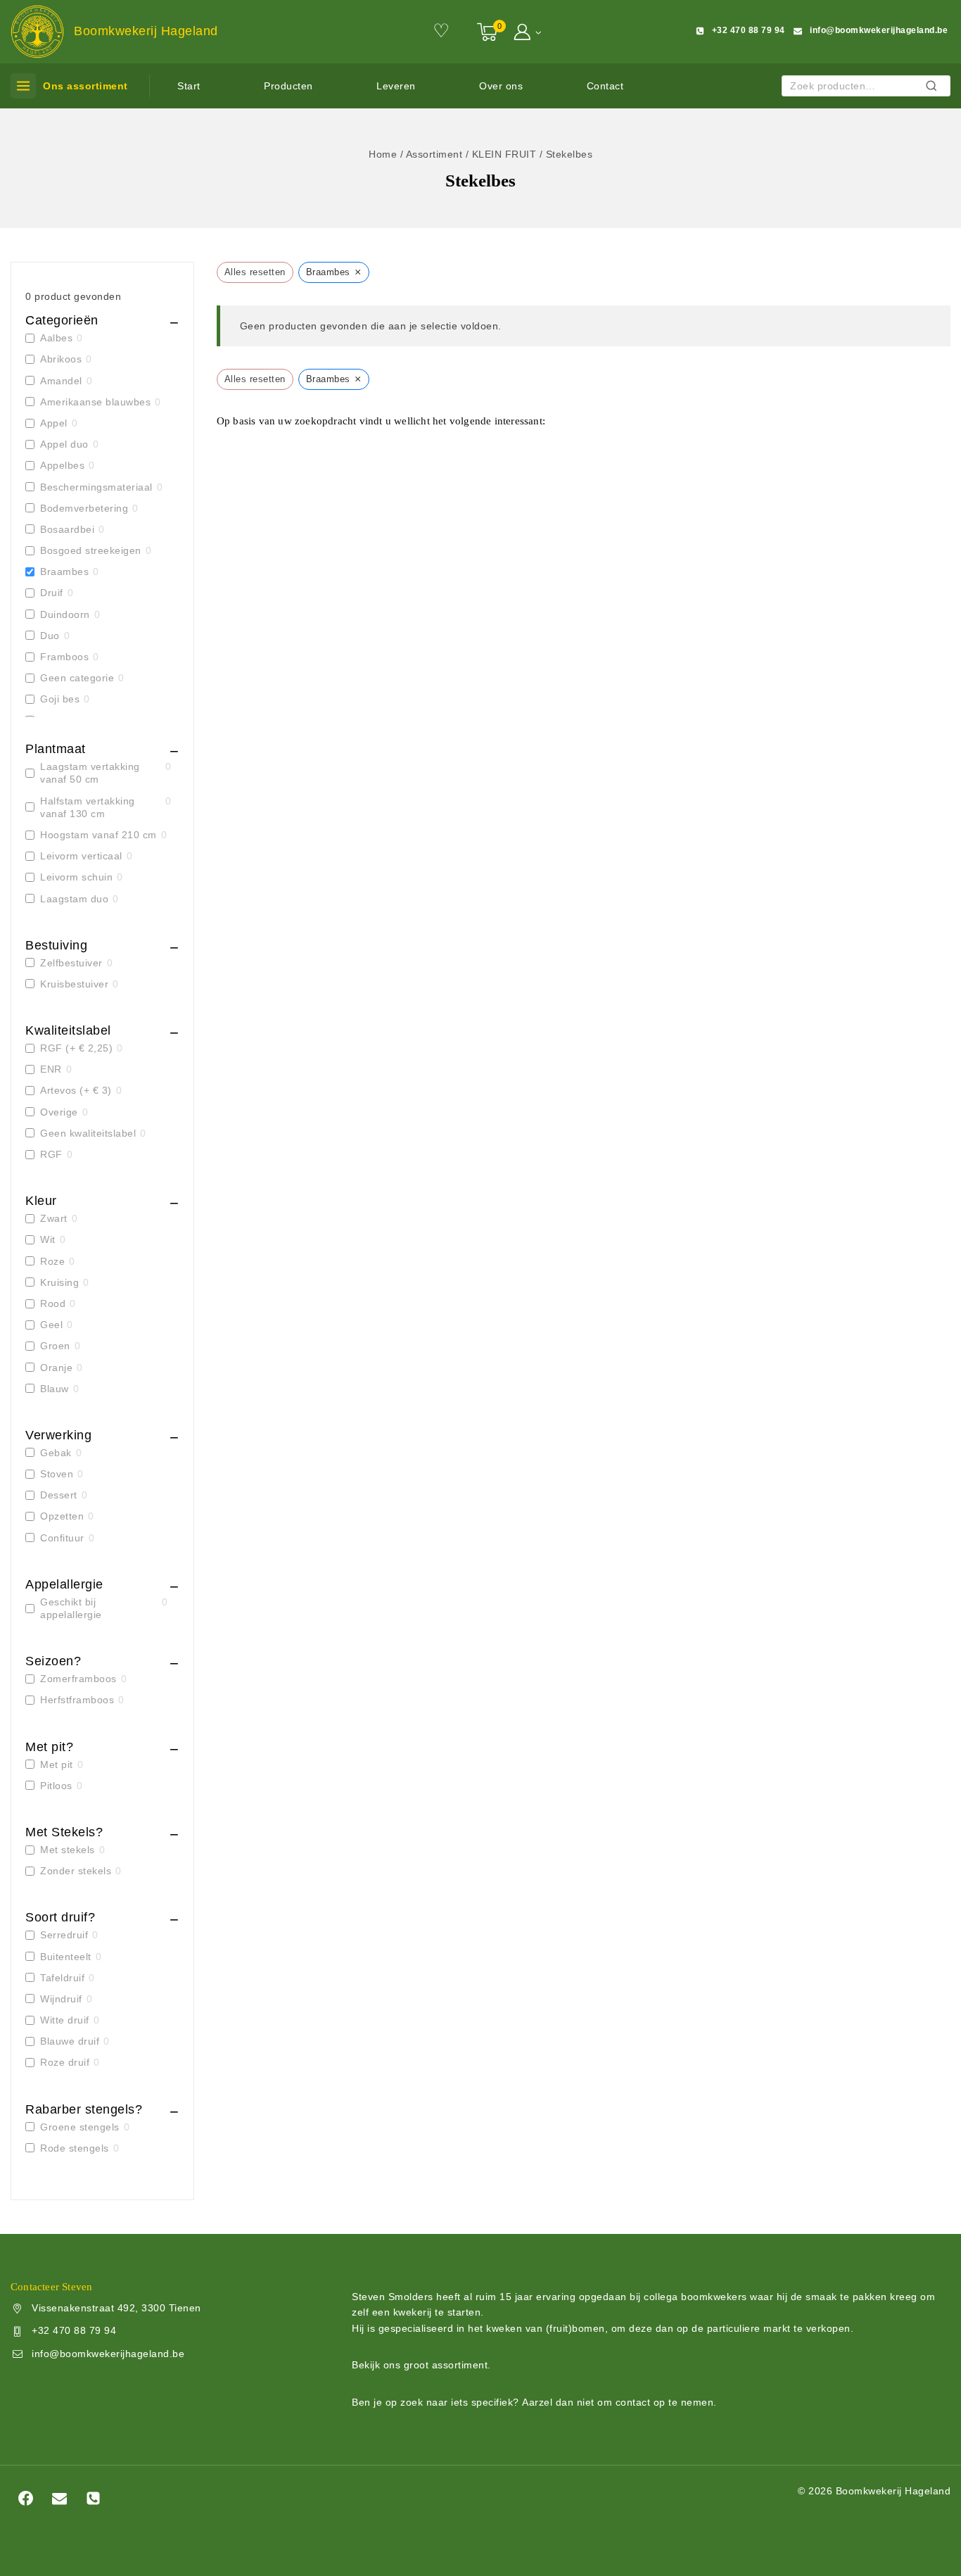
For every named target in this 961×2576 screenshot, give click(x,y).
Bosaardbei (67, 529)
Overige (59, 1112)
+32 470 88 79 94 (74, 2330)
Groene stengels (80, 2127)
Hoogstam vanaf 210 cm (98, 835)
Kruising (59, 1282)
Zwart (54, 1218)
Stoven (57, 1474)
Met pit (57, 1764)
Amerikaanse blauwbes (95, 402)
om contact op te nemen (655, 2402)
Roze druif (65, 2062)
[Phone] (94, 2498)
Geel (51, 1325)
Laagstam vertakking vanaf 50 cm (90, 773)
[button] (538, 31)
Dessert (59, 1495)
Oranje (56, 1368)
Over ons (501, 86)
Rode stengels (75, 2148)
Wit (48, 1239)
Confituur (62, 1538)
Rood (53, 1303)
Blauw (55, 1389)
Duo (50, 636)
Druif (52, 593)
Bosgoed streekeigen (91, 550)
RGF (51, 1154)
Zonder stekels (76, 1871)
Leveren (396, 86)
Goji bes (60, 699)
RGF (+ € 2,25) (76, 1048)
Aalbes (56, 338)
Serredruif (64, 1935)
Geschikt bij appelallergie (71, 1608)
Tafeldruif (62, 1978)
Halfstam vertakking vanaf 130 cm (88, 807)
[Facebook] (25, 2498)
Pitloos (56, 1786)
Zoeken (935, 88)
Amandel (61, 381)
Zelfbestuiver (71, 963)
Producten (288, 86)
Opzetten (62, 1516)
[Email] (59, 2498)
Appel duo (64, 444)
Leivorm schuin (76, 877)
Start (189, 86)
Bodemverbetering (84, 508)
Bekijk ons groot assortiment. (421, 2365)
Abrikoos (61, 359)
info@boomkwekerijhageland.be (108, 2354)
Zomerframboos (78, 1679)
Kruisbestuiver (74, 984)
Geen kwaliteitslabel (88, 1133)
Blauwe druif (70, 2041)
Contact (605, 86)
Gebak (56, 1453)
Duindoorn (65, 614)
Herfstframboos (77, 1700)
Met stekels (68, 1850)
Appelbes (62, 465)
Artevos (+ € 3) (76, 1090)
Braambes (64, 572)
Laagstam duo (74, 899)
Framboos (64, 657)
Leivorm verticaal (81, 856)
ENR (51, 1069)
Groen (55, 1346)
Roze (52, 1261)
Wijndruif (61, 1999)
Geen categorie (77, 678)
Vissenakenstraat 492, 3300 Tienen (116, 2308)
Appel (54, 423)
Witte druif (65, 2020)
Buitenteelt (66, 1957)
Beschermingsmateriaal (96, 487)
